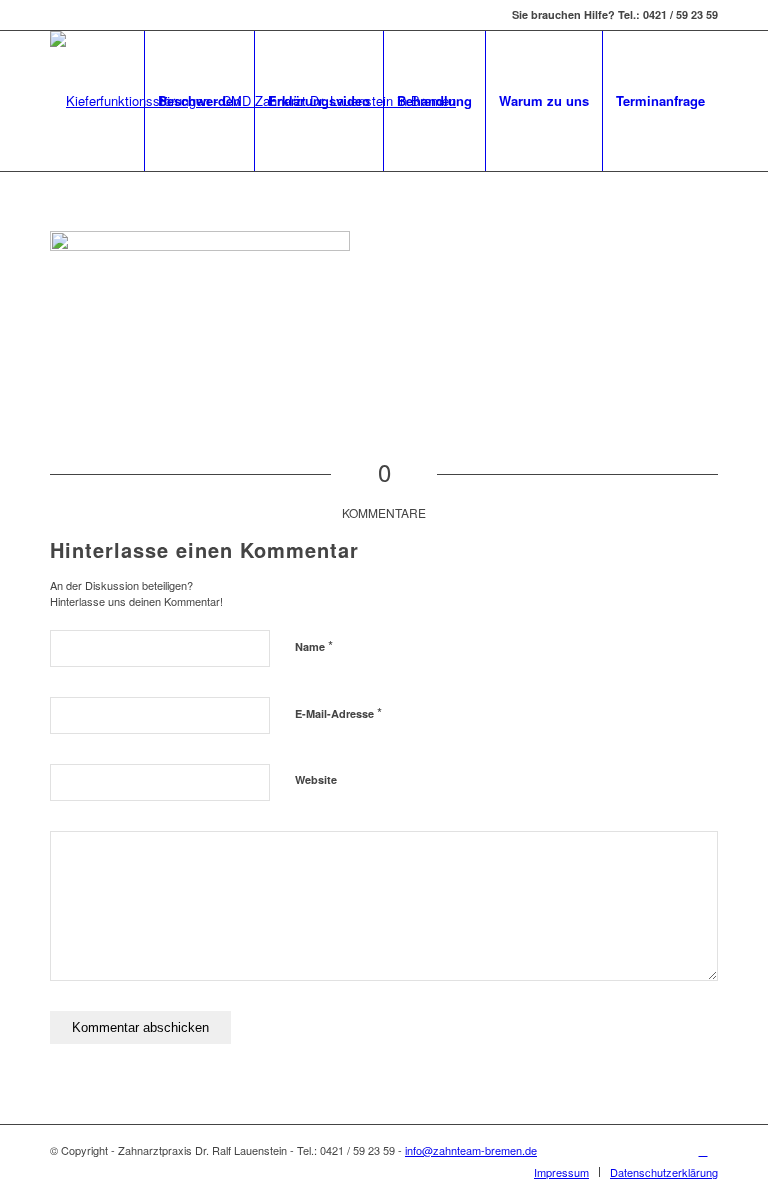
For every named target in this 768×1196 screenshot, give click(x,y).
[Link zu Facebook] (703, 1150)
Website (316, 779)
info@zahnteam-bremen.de (471, 1150)
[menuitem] (199, 101)
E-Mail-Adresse (338, 712)
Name (314, 645)
